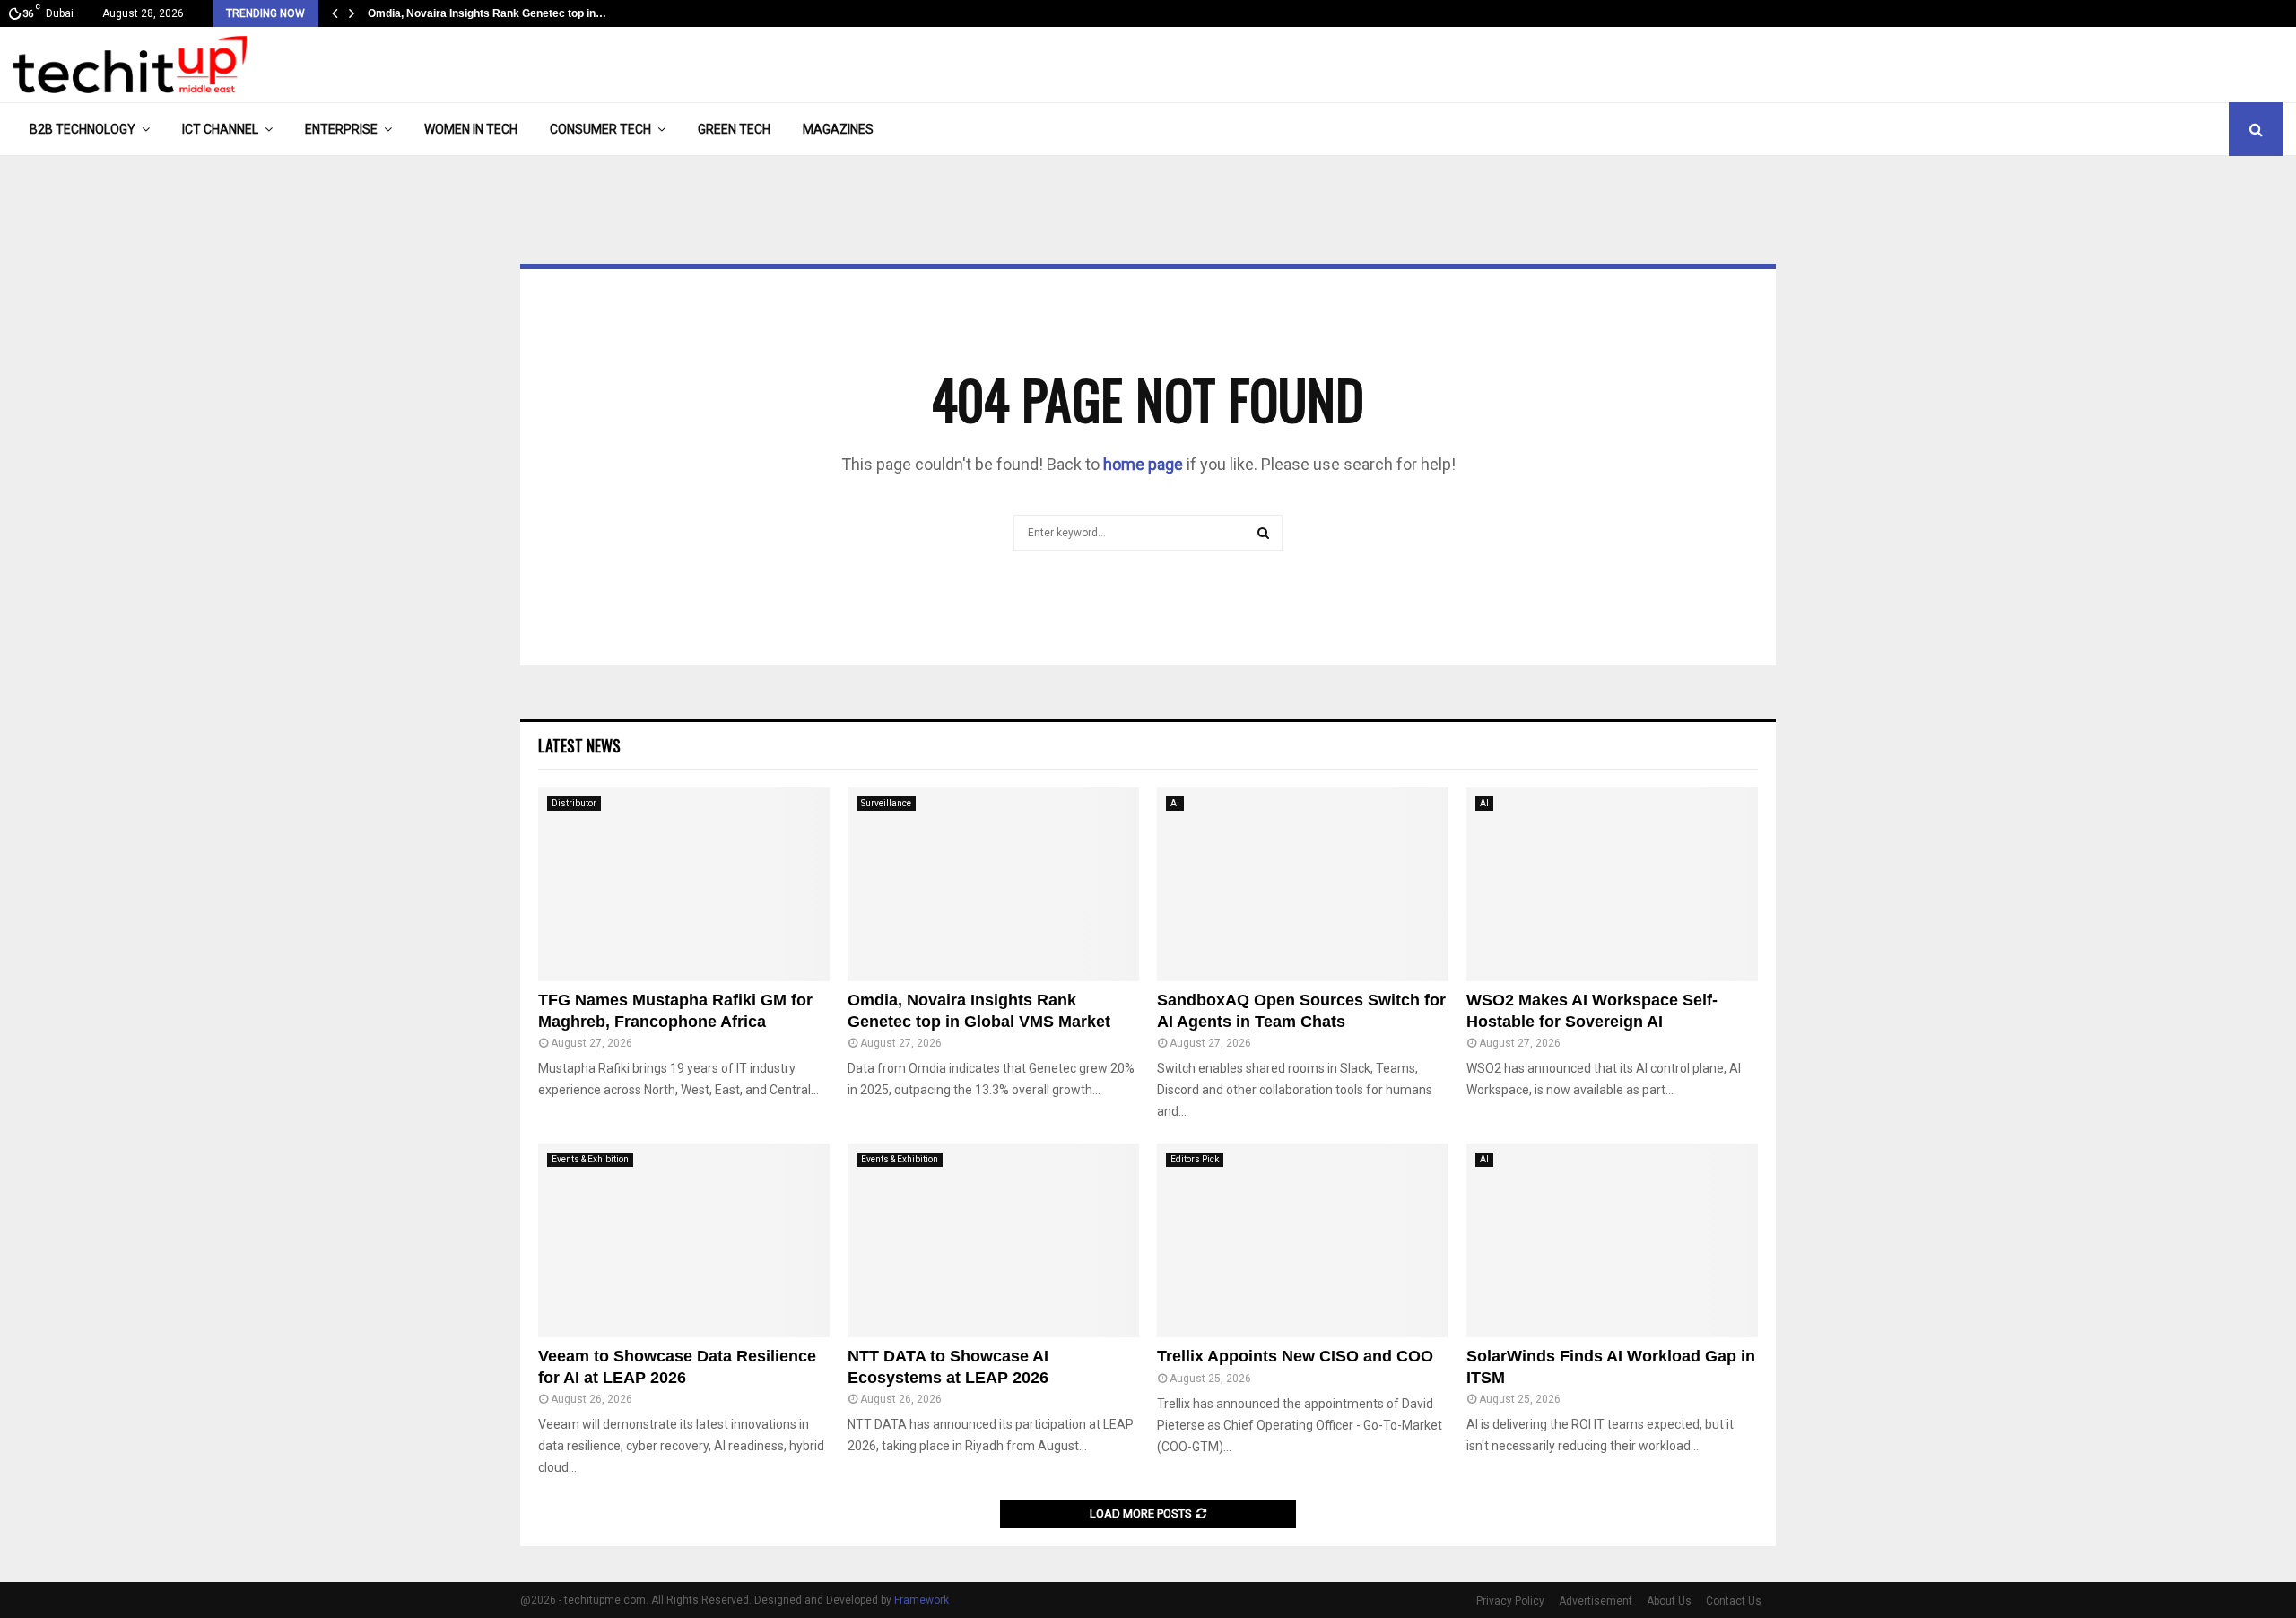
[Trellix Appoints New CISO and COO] (1303, 1241)
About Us (1669, 1601)
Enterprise (341, 129)
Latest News (579, 745)
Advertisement (1596, 1601)
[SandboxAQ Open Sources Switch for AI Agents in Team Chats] (1303, 885)
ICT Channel (220, 129)
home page (1143, 464)
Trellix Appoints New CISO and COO (1295, 1356)
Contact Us (1734, 1601)
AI (1175, 803)
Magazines (838, 129)
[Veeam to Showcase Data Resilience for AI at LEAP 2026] (684, 1241)
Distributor (574, 803)
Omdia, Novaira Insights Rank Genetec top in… (487, 13)
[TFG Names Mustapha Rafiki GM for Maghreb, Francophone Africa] (684, 885)
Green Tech (734, 129)
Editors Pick (1195, 1159)
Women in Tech (471, 129)
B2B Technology (83, 129)
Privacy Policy (1510, 1601)
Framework (922, 1600)
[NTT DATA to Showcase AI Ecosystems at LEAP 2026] (993, 1241)
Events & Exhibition (590, 1159)
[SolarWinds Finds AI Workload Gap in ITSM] (1612, 1241)
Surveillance (886, 803)
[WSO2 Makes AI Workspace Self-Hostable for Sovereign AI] (1612, 885)
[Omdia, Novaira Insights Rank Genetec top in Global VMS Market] (993, 885)
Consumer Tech (600, 129)
